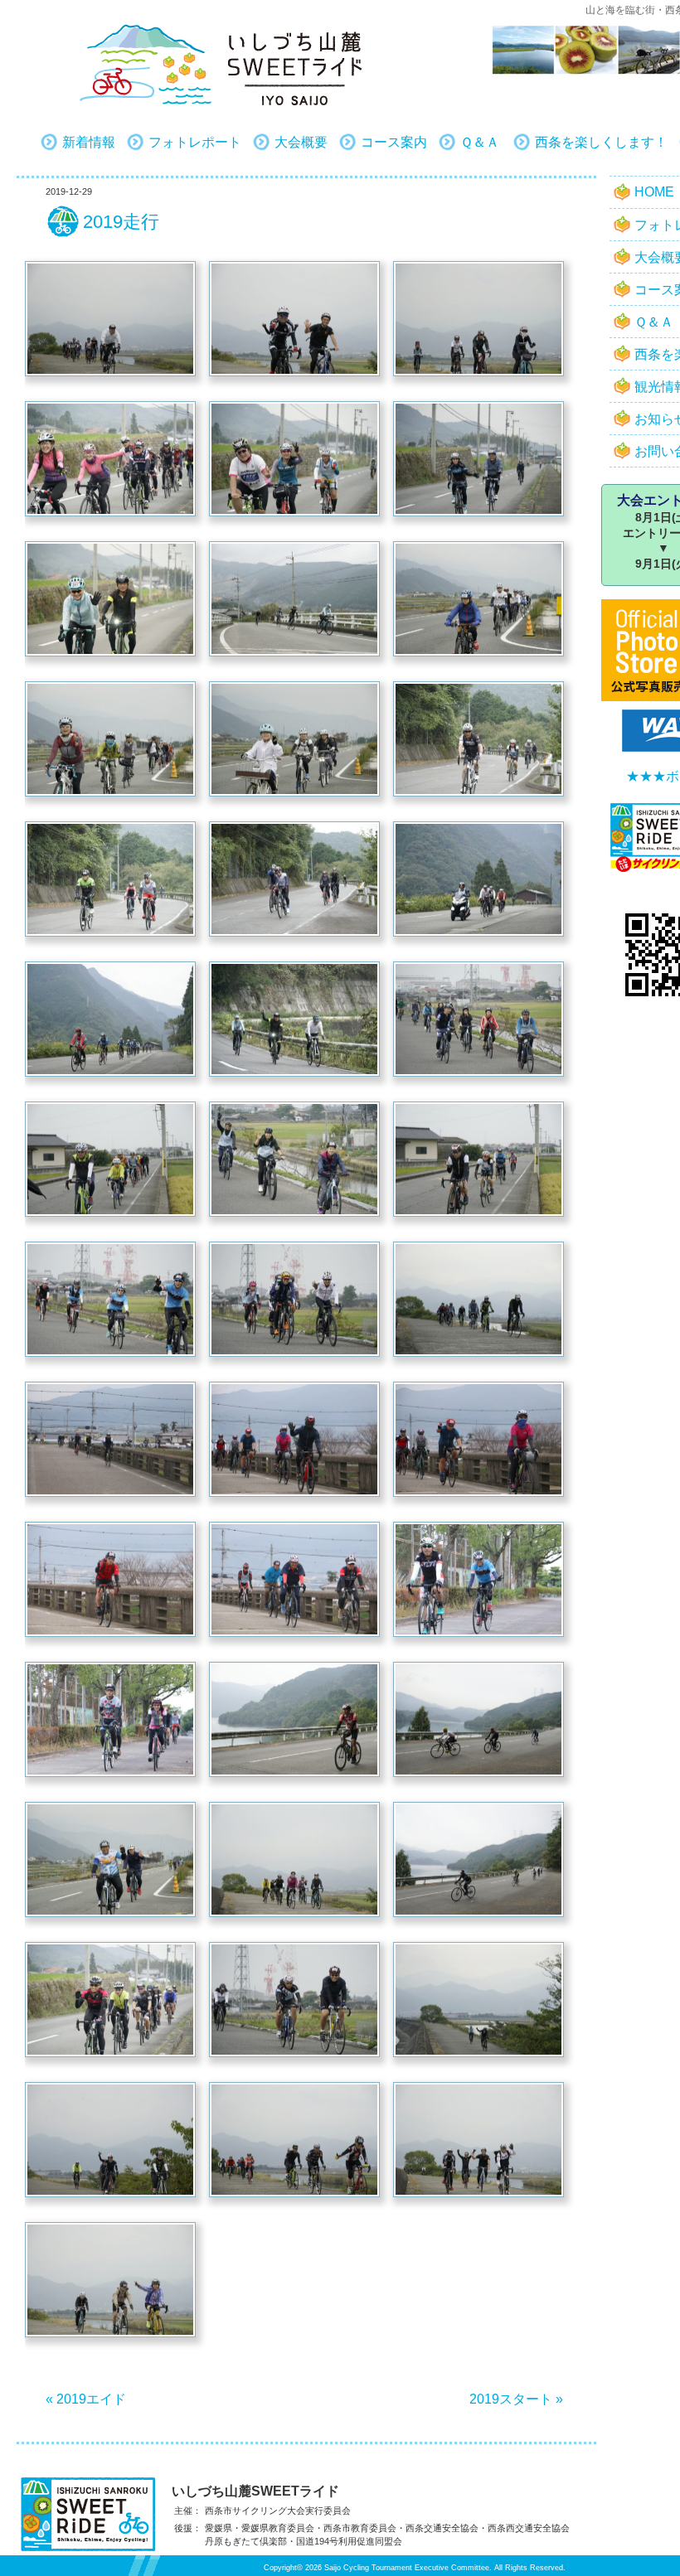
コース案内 (394, 142)
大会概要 (301, 142)
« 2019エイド (86, 2399)
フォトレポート (195, 142)
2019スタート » (516, 2399)
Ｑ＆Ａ (480, 142)
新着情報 (89, 142)
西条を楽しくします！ (601, 142)
